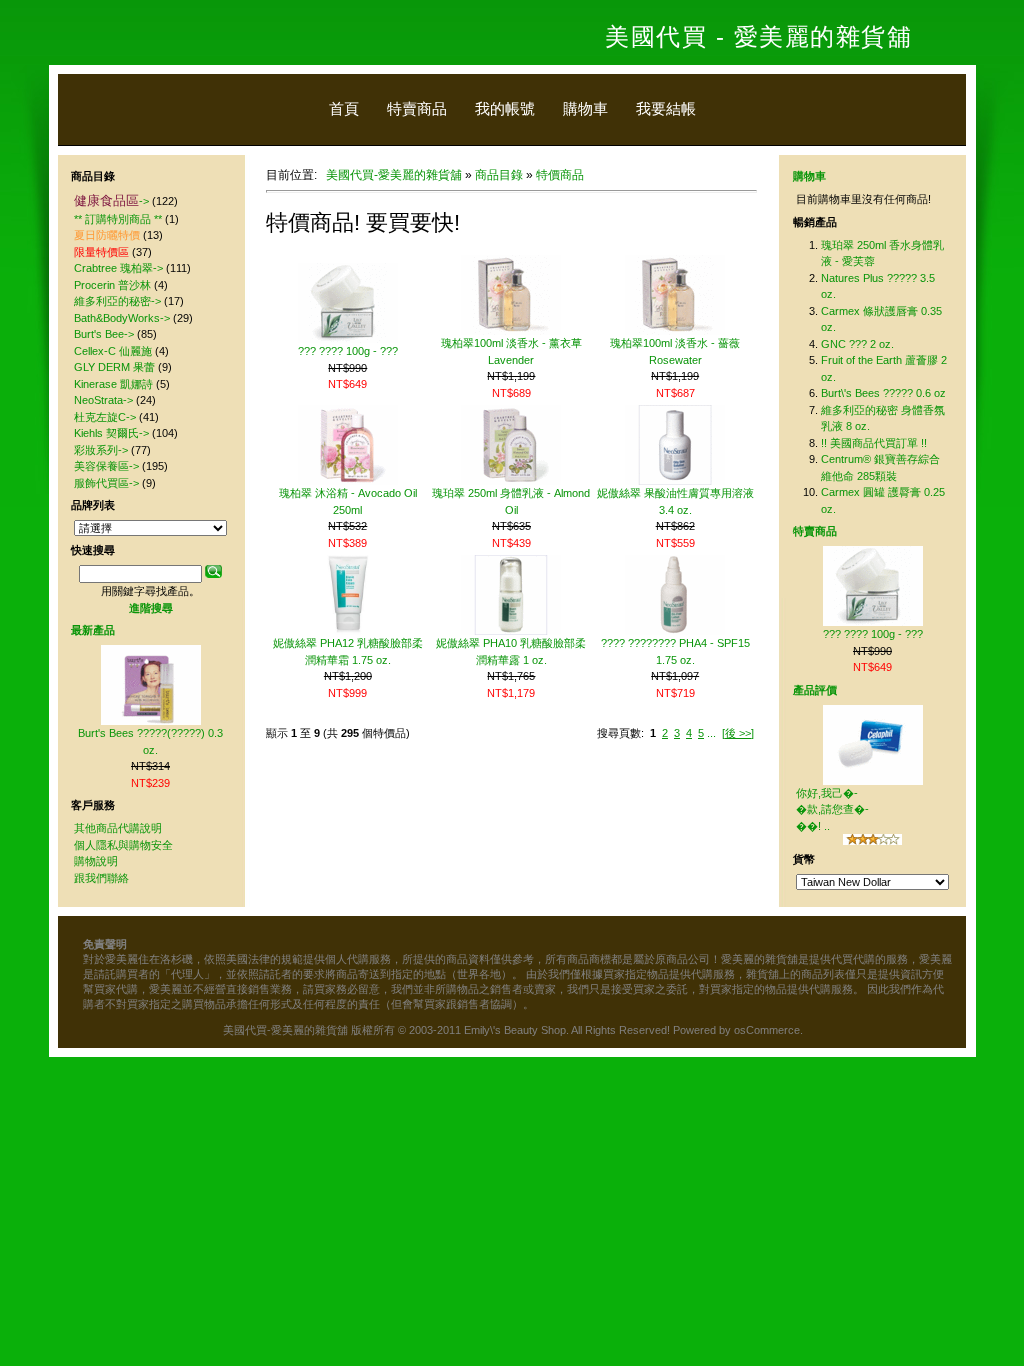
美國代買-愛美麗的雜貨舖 (394, 175)
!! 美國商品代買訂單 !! (874, 443)
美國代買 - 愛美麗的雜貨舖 (758, 36)
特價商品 (560, 175)
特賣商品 (417, 108)
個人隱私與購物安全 (123, 845)
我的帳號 (505, 108)
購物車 (585, 108)
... (711, 733)
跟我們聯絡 (101, 878)
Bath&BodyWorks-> (122, 318)
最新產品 (93, 630)
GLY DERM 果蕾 (114, 367)
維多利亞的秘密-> (117, 301)
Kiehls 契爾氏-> (111, 433)
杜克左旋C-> (105, 417)
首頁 (344, 108)
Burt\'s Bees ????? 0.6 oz (883, 393)
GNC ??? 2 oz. (857, 344)
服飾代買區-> (106, 483)
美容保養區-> (106, 466)
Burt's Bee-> (104, 334)
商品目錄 (499, 175)
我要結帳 (666, 108)
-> (111, 201)
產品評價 (815, 690)
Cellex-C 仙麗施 (113, 351)
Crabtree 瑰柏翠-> (118, 268)
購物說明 (96, 861)
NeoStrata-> (103, 400)
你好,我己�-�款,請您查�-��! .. (832, 809)
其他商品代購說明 (118, 828)
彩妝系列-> (101, 450)
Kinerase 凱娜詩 (113, 384)
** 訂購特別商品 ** (118, 219)
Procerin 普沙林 (112, 285)
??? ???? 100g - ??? (348, 351)
